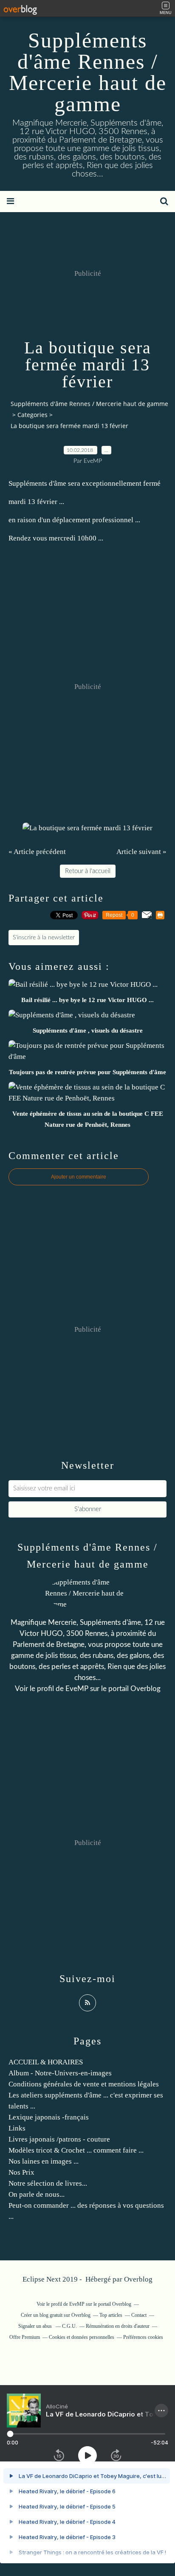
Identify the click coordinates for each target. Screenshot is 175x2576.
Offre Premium (25, 2337)
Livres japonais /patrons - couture (59, 2139)
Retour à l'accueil (88, 871)
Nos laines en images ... (44, 2161)
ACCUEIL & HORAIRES (46, 2062)
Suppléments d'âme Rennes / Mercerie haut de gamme (88, 72)
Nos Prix (21, 2172)
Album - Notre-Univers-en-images (60, 2073)
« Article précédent (37, 852)
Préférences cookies (143, 2337)
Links (17, 2128)
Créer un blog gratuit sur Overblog (56, 2315)
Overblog (138, 2279)
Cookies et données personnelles (82, 2337)
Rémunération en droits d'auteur (118, 2326)
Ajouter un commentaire (79, 1177)
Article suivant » (141, 852)
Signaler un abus (36, 2326)
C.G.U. (69, 2326)
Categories (32, 415)
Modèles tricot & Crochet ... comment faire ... (76, 2150)
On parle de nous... (37, 2194)
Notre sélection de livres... (48, 2183)
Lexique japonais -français (49, 2117)
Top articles (111, 2315)
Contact (139, 2315)
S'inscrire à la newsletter (44, 938)
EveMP (77, 1689)
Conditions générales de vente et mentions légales (84, 2084)
